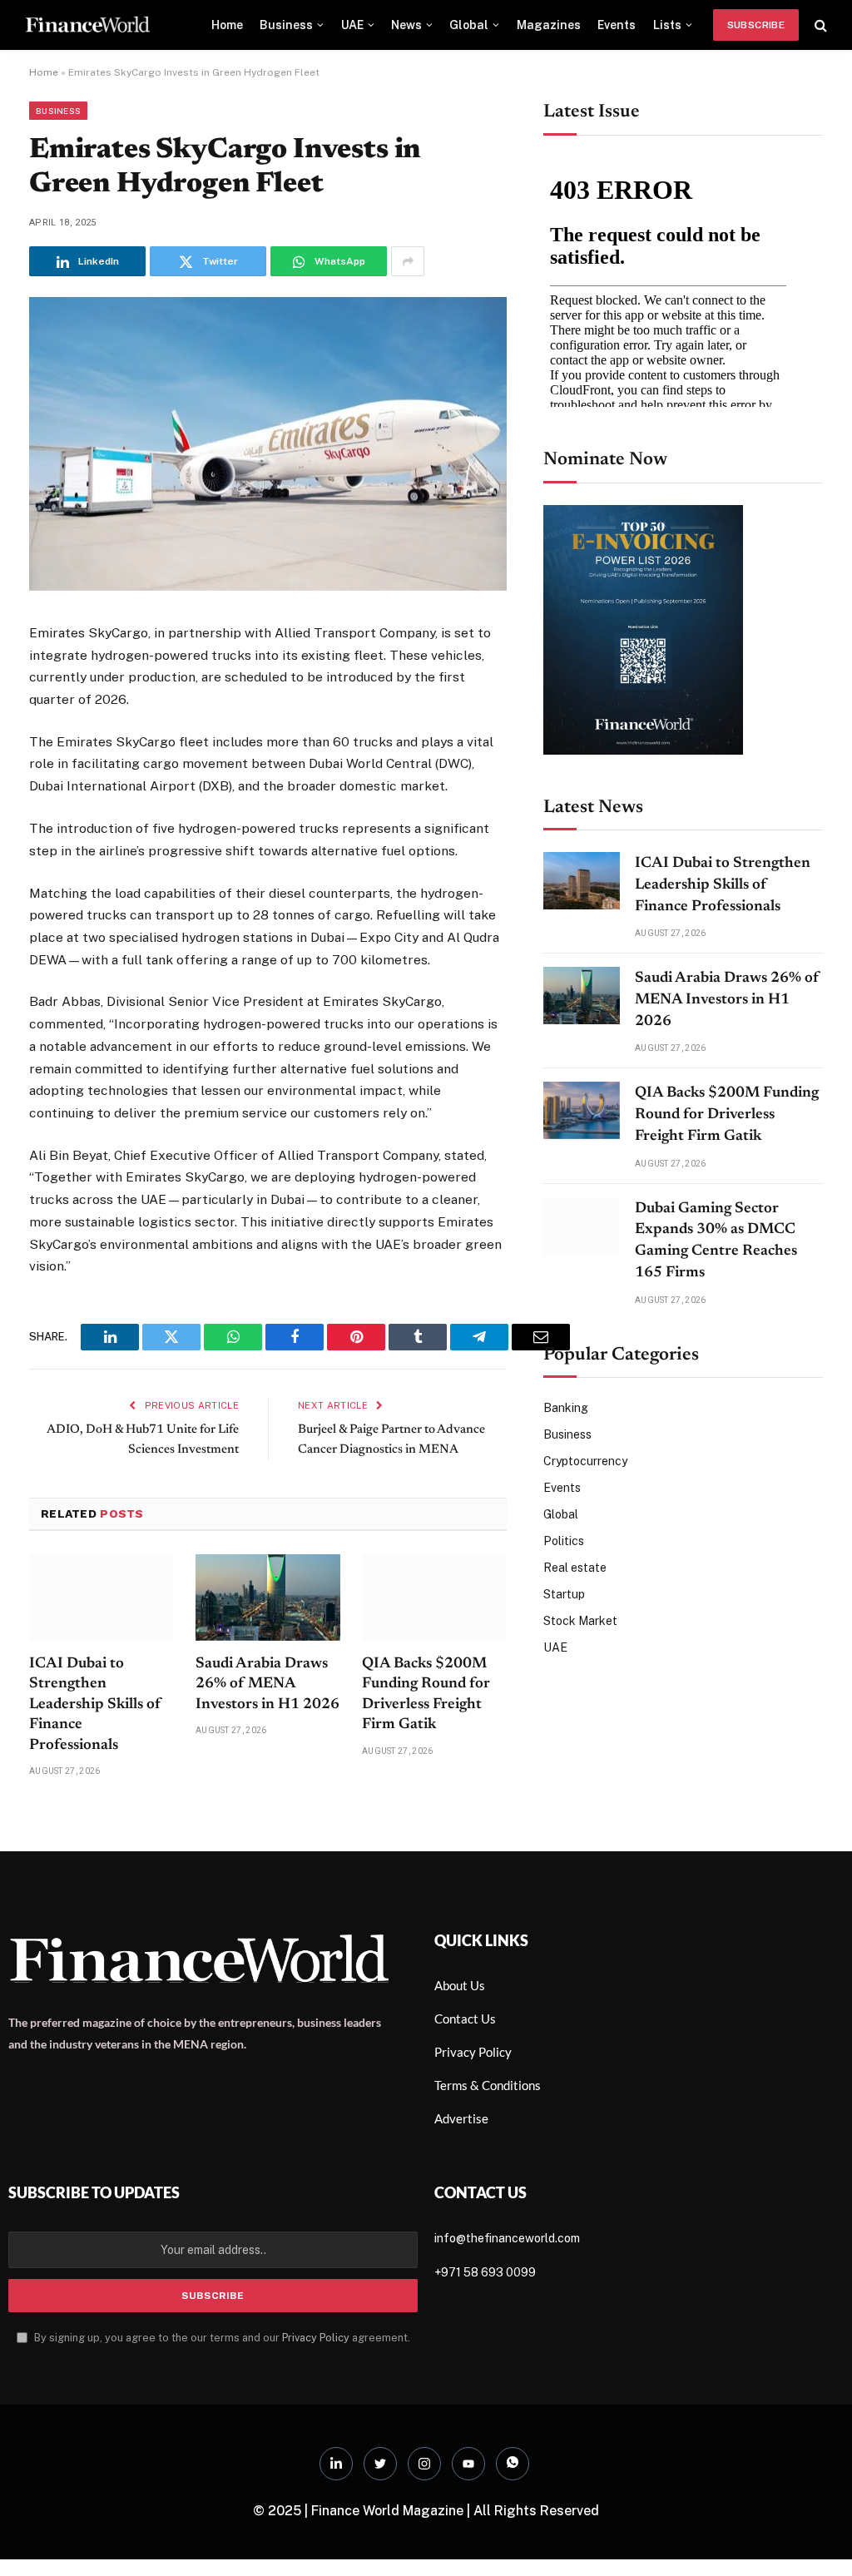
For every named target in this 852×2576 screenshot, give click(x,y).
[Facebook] (45, 676)
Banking (566, 1408)
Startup (564, 1594)
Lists (667, 25)
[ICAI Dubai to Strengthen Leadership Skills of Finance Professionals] (102, 1709)
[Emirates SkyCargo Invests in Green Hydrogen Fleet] (268, 587)
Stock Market (580, 1621)
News (406, 25)
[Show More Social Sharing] (408, 261)
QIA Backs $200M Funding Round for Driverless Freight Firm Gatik (426, 1805)
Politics (564, 1541)
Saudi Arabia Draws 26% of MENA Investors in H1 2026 (267, 1795)
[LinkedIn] (45, 758)
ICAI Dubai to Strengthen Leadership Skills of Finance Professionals (95, 1816)
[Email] (45, 840)
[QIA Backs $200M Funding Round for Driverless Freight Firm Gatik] (434, 1709)
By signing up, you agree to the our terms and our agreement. (221, 2449)
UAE (352, 25)
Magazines (549, 25)
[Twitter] (45, 717)
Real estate (575, 1568)
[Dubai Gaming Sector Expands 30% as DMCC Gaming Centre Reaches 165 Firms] (582, 1226)
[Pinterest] (45, 799)
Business (286, 25)
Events (617, 25)
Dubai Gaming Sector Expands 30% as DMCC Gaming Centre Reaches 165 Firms (716, 1241)
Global (469, 25)
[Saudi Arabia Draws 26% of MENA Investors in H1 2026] (268, 1709)
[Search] (819, 25)
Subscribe (756, 25)
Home (227, 25)
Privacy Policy (316, 2449)
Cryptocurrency (585, 1461)
